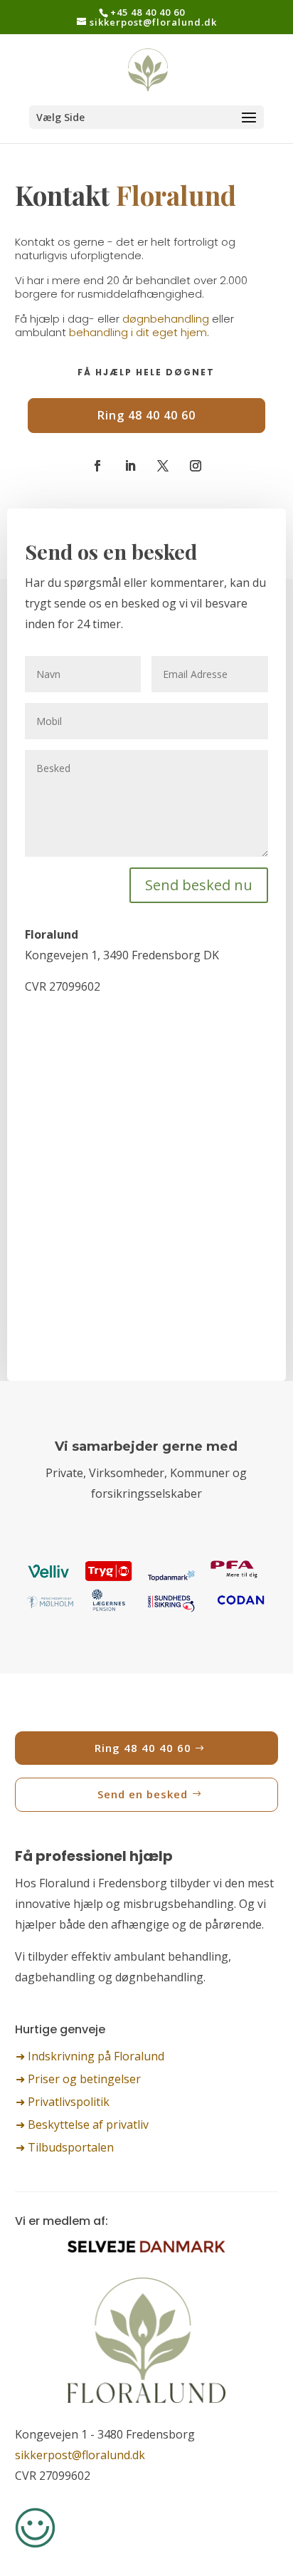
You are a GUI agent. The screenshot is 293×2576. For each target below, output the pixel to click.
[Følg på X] (163, 466)
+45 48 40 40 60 (148, 12)
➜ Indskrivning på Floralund (90, 2056)
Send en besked (143, 1794)
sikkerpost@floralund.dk (80, 2455)
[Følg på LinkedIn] (130, 466)
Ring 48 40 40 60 (146, 415)
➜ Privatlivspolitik (63, 2102)
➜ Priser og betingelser (78, 2079)
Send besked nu (199, 885)
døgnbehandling (166, 319)
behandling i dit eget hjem (138, 332)
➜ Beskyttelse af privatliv (82, 2124)
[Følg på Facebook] (97, 466)
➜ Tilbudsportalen (65, 2147)
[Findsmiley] (35, 2544)
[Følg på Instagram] (196, 466)
